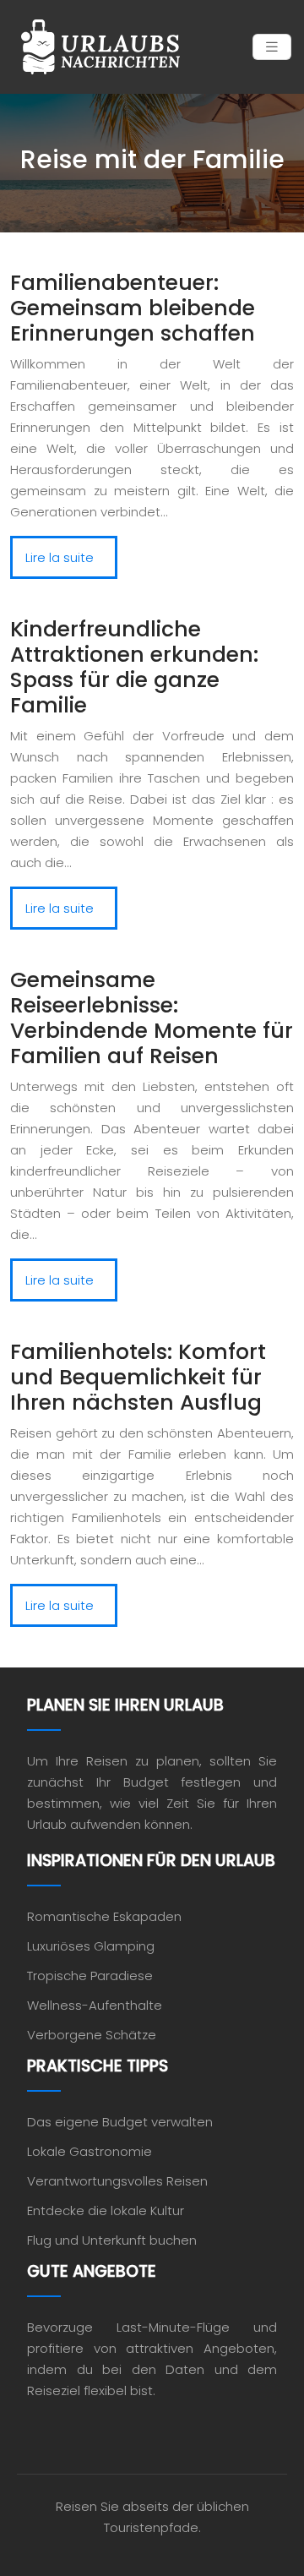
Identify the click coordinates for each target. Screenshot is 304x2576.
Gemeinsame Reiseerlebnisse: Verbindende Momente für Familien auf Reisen (152, 1018)
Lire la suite (60, 557)
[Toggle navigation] (272, 47)
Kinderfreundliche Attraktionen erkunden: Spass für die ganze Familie (134, 667)
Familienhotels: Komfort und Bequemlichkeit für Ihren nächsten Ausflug (138, 1377)
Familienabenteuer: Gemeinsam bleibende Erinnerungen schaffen (133, 308)
